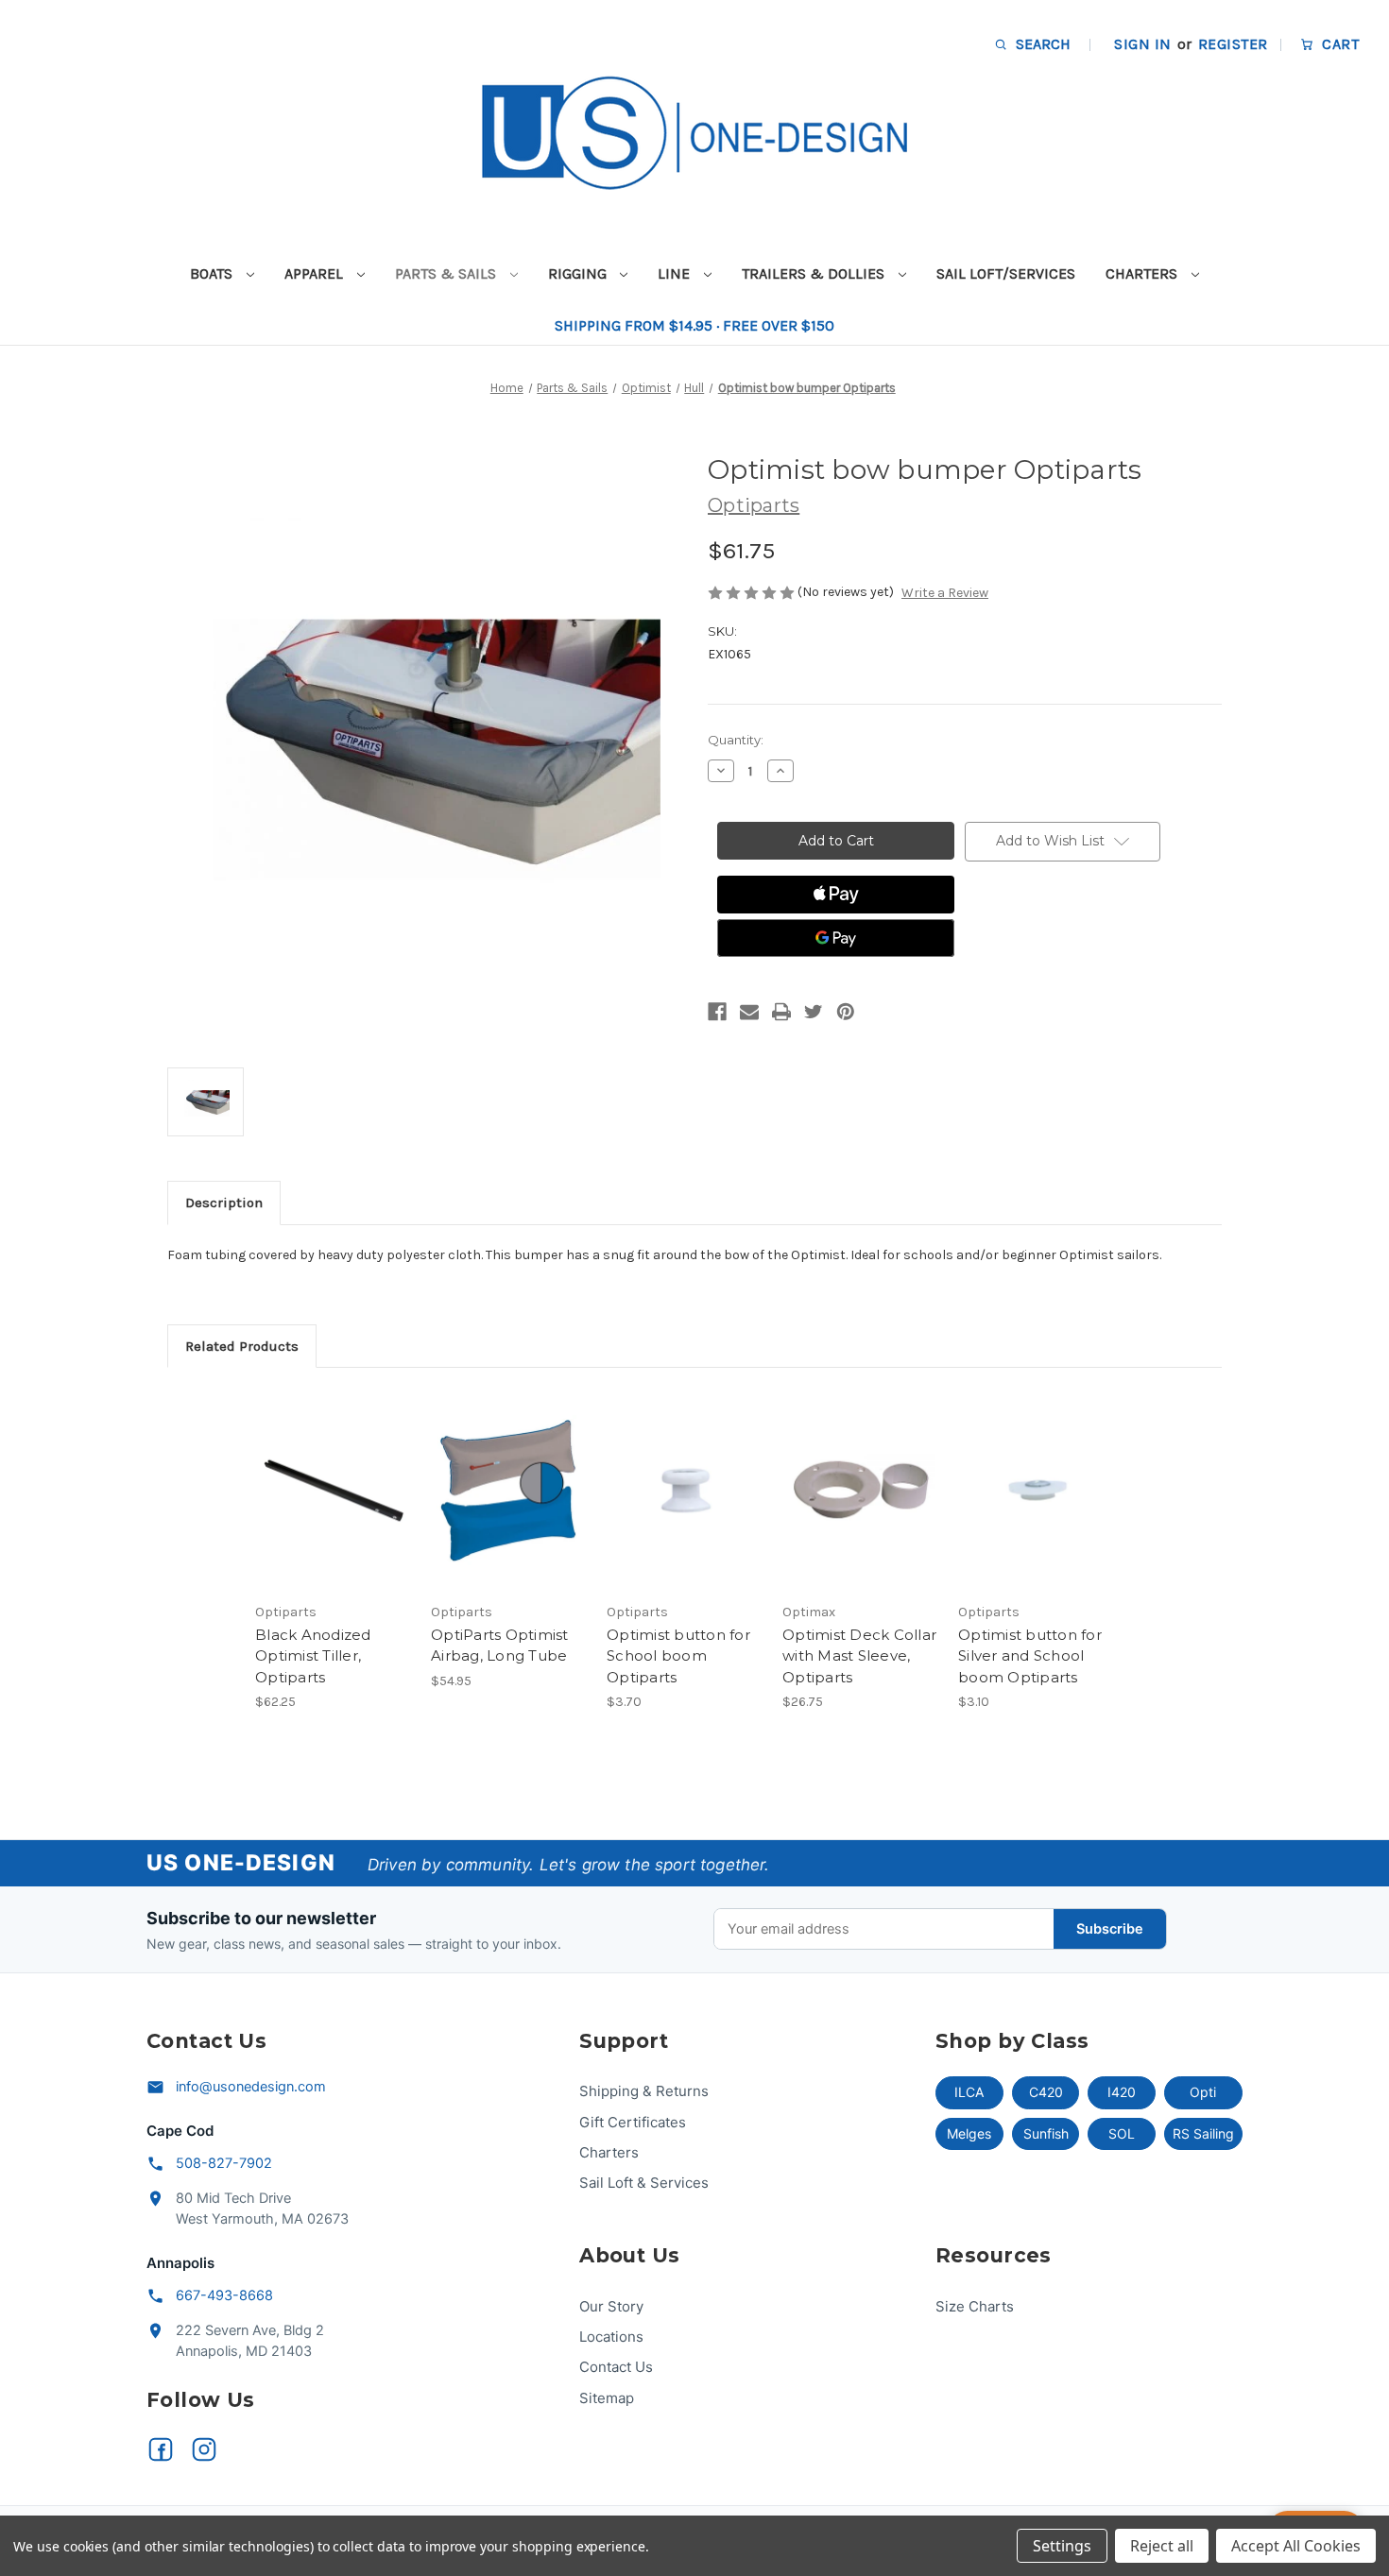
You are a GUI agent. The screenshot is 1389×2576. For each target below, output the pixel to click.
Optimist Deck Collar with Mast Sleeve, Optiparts (859, 1656)
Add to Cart (333, 1507)
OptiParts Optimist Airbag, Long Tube (500, 1646)
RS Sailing (1203, 2133)
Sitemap (607, 2398)
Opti (1203, 2092)
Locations (611, 2337)
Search (1041, 44)
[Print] (781, 1012)
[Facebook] (717, 1012)
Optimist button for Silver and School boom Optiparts (1030, 1656)
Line (676, 273)
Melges (969, 2133)
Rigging (579, 273)
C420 (1046, 2092)
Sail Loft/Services (1006, 273)
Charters (1143, 273)
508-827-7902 (224, 2163)
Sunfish (1046, 2133)
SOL (1122, 2133)
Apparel (316, 273)
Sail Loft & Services (644, 2183)
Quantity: (736, 740)
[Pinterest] (846, 1012)
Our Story (611, 2306)
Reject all (1162, 2546)
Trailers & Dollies (815, 273)
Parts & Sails (447, 273)
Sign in (1142, 44)
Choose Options (509, 1507)
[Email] (749, 1012)
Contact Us (616, 2367)
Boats (213, 273)
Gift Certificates (633, 2122)
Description (224, 1203)
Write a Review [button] (945, 593)
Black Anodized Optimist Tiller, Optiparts (313, 1656)
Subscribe (1110, 1929)
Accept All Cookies (1296, 2546)
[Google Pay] (836, 938)
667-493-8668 (224, 2295)
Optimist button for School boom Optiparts (678, 1656)
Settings (1062, 2546)
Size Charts (975, 2306)
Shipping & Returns (644, 2091)
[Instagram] (204, 2449)
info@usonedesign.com (251, 2087)
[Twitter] (814, 1012)
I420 (1122, 2092)
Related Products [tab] (242, 1346)
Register (1233, 44)
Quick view (332, 1474)
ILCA (969, 2092)
